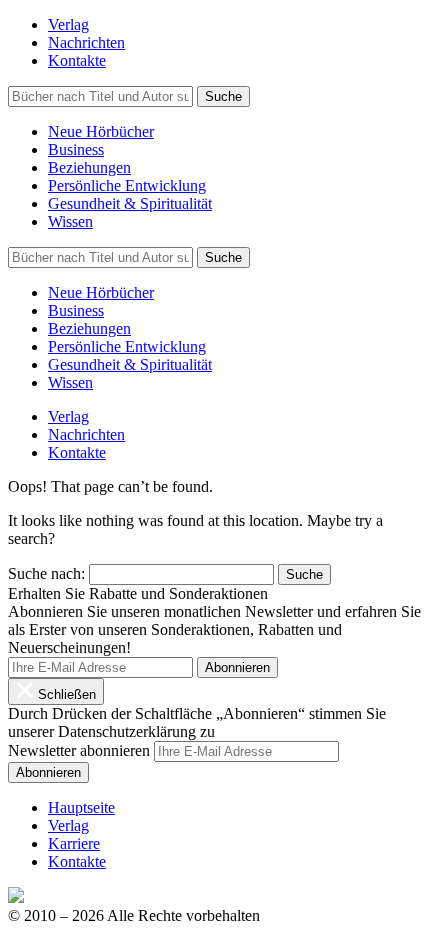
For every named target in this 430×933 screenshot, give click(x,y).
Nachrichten (86, 42)
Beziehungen (89, 167)
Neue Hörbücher (101, 131)
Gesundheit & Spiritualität (130, 203)
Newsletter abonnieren (79, 750)
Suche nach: (46, 573)
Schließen (65, 694)
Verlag (68, 24)
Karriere (74, 843)
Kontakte (77, 60)
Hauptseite (81, 807)
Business (76, 149)
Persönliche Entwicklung (127, 185)
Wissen (70, 221)
